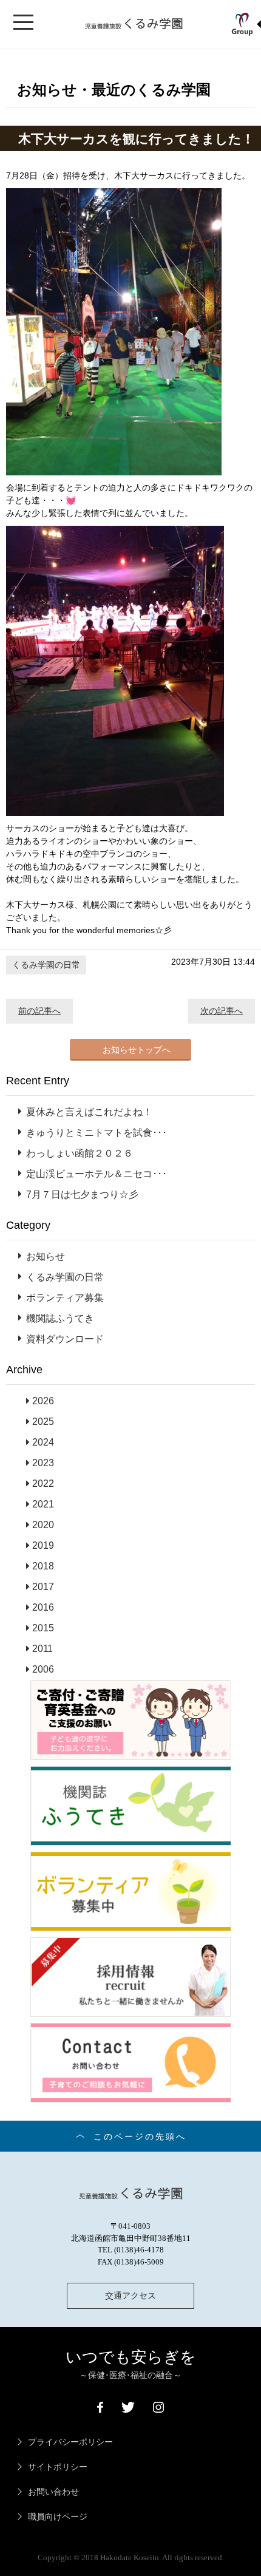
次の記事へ (222, 1011)
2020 (43, 1525)
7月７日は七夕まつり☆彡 (82, 1195)
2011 (42, 1649)
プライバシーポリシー (70, 2442)
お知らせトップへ (137, 1050)
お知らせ (46, 1256)
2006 (43, 1669)
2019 (43, 1545)
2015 (43, 1628)
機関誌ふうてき (60, 1318)
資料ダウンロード (65, 1339)
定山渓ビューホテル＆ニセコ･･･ (97, 1174)
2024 (43, 1442)
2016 (43, 1607)
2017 (43, 1587)
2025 (43, 1422)
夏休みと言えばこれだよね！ (89, 1112)
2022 (43, 1483)
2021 (43, 1504)
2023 (43, 1463)
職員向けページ (58, 2517)
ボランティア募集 (65, 1298)
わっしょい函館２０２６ (80, 1153)
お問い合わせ (53, 2492)
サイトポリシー (58, 2467)
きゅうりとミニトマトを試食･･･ (97, 1133)
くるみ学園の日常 (46, 965)
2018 (43, 1566)
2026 (43, 1401)
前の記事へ (39, 1011)
